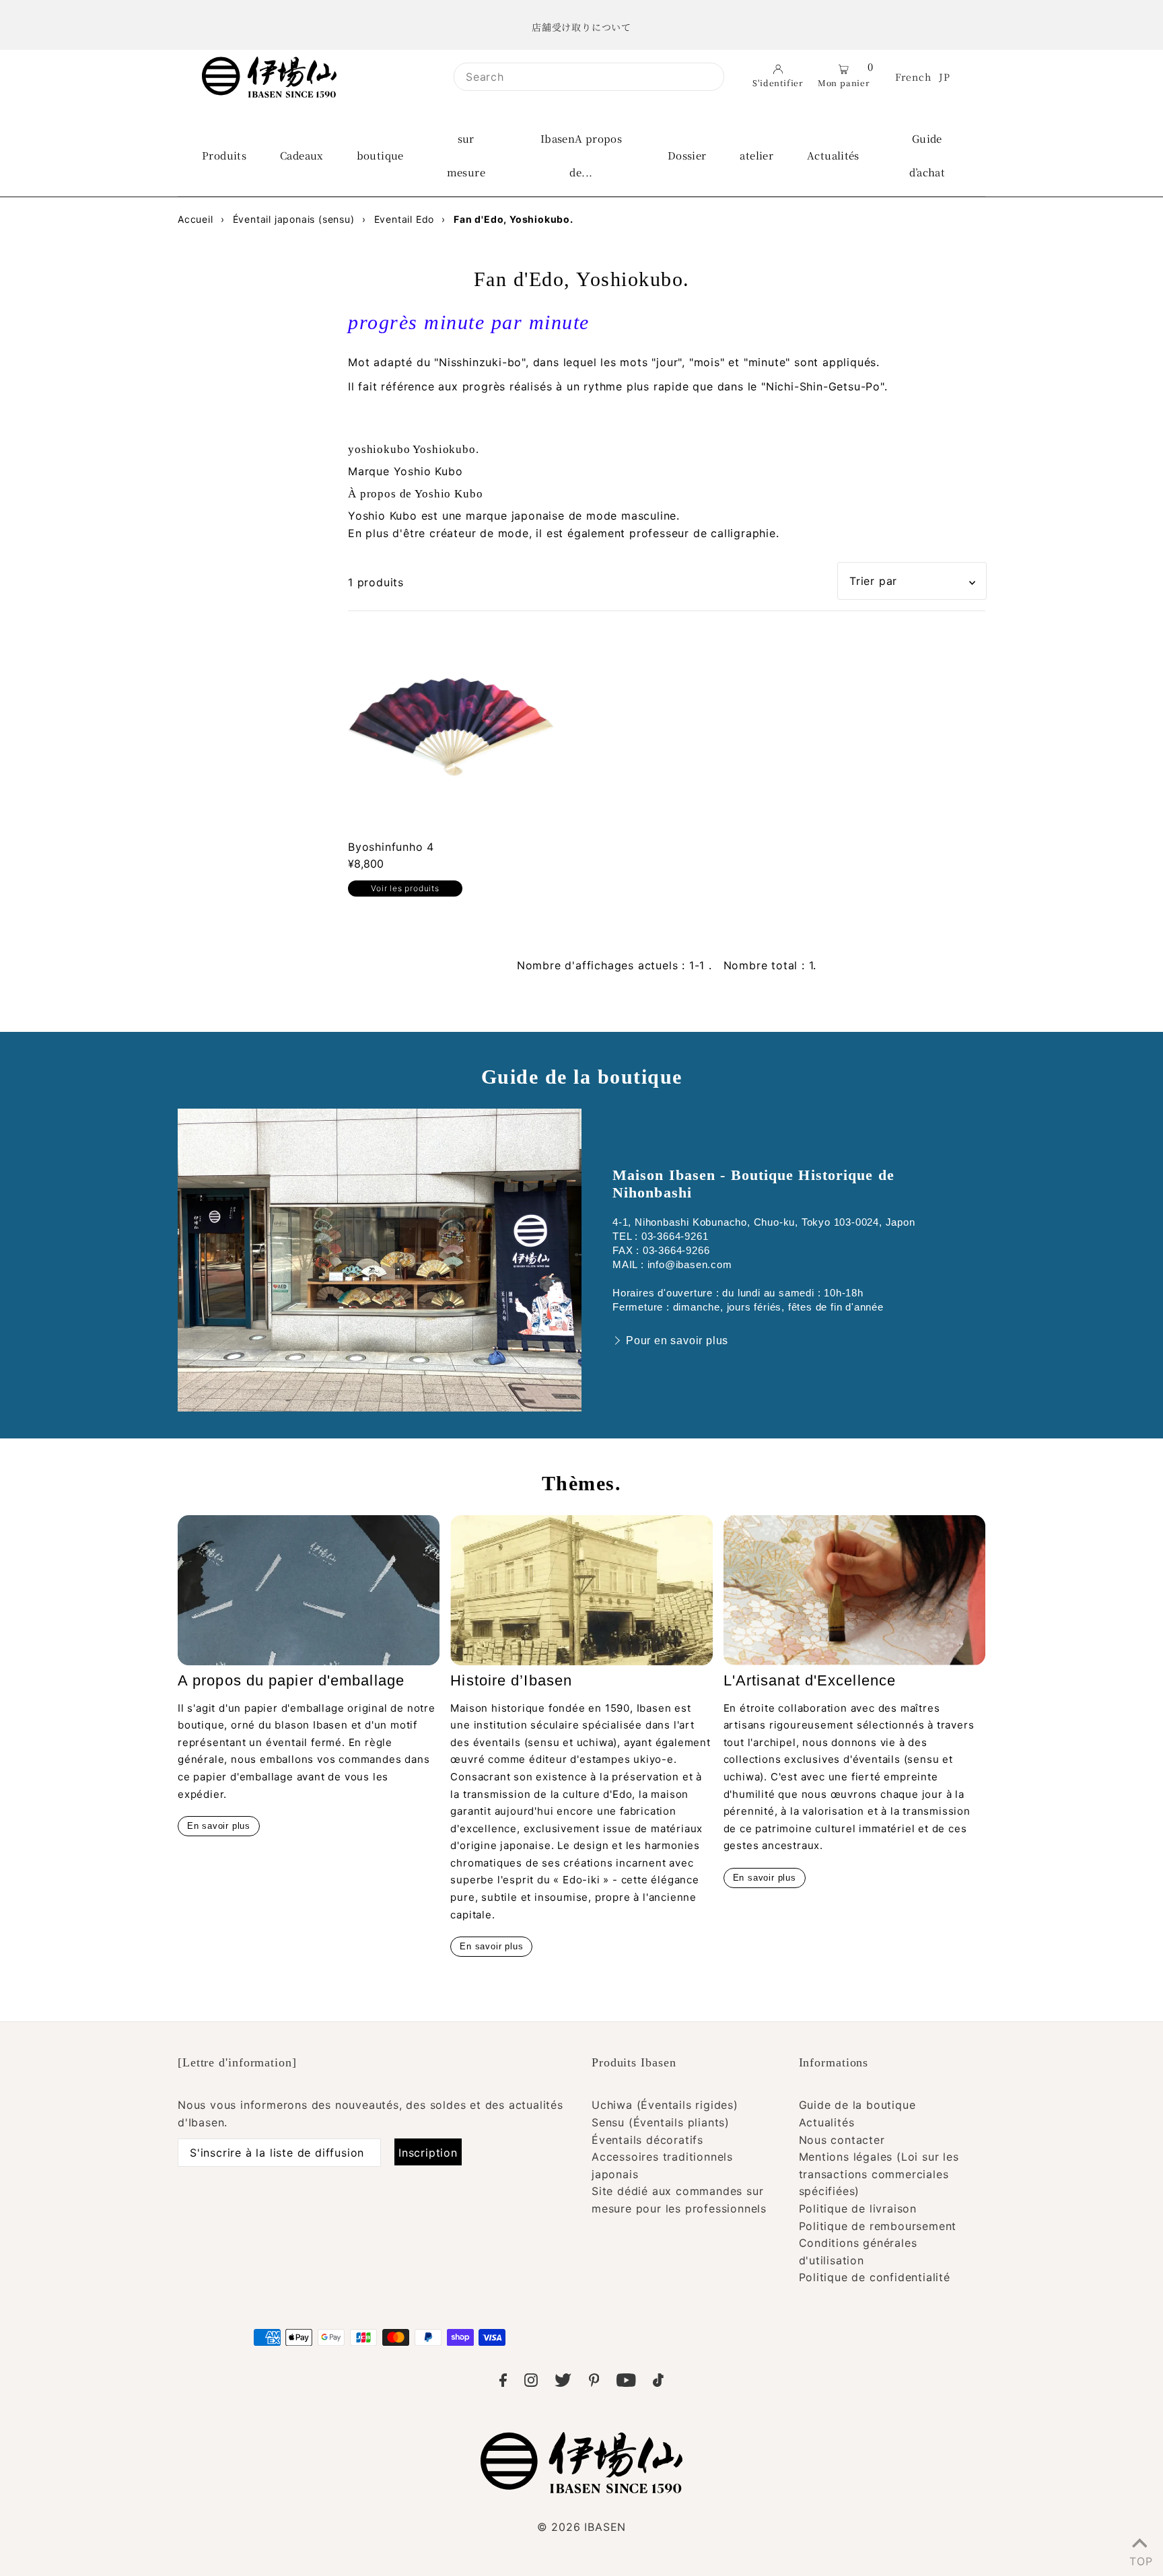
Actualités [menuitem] (833, 155)
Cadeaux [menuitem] (302, 155)
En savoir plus (219, 1826)
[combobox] (589, 77)
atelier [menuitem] (756, 155)
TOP (1139, 2558)
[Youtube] (626, 2383)
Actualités (827, 2122)
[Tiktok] (658, 2383)
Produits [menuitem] (224, 155)
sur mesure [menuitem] (466, 155)
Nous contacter (842, 2140)
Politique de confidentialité (875, 2277)
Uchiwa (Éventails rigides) (665, 2105)
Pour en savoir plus (677, 1341)
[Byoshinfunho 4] (451, 727)
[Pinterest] (594, 2383)
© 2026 (581, 2527)
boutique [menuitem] (380, 155)
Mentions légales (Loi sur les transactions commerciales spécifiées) (879, 2174)
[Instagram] (531, 2383)
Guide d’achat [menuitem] (927, 155)
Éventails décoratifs (647, 2140)
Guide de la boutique (857, 2105)
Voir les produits (405, 888)
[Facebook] (503, 2383)
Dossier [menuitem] (687, 155)
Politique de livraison (858, 2208)
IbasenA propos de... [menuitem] (581, 155)
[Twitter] (563, 2383)
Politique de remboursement (878, 2226)
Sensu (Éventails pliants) (661, 2122)
